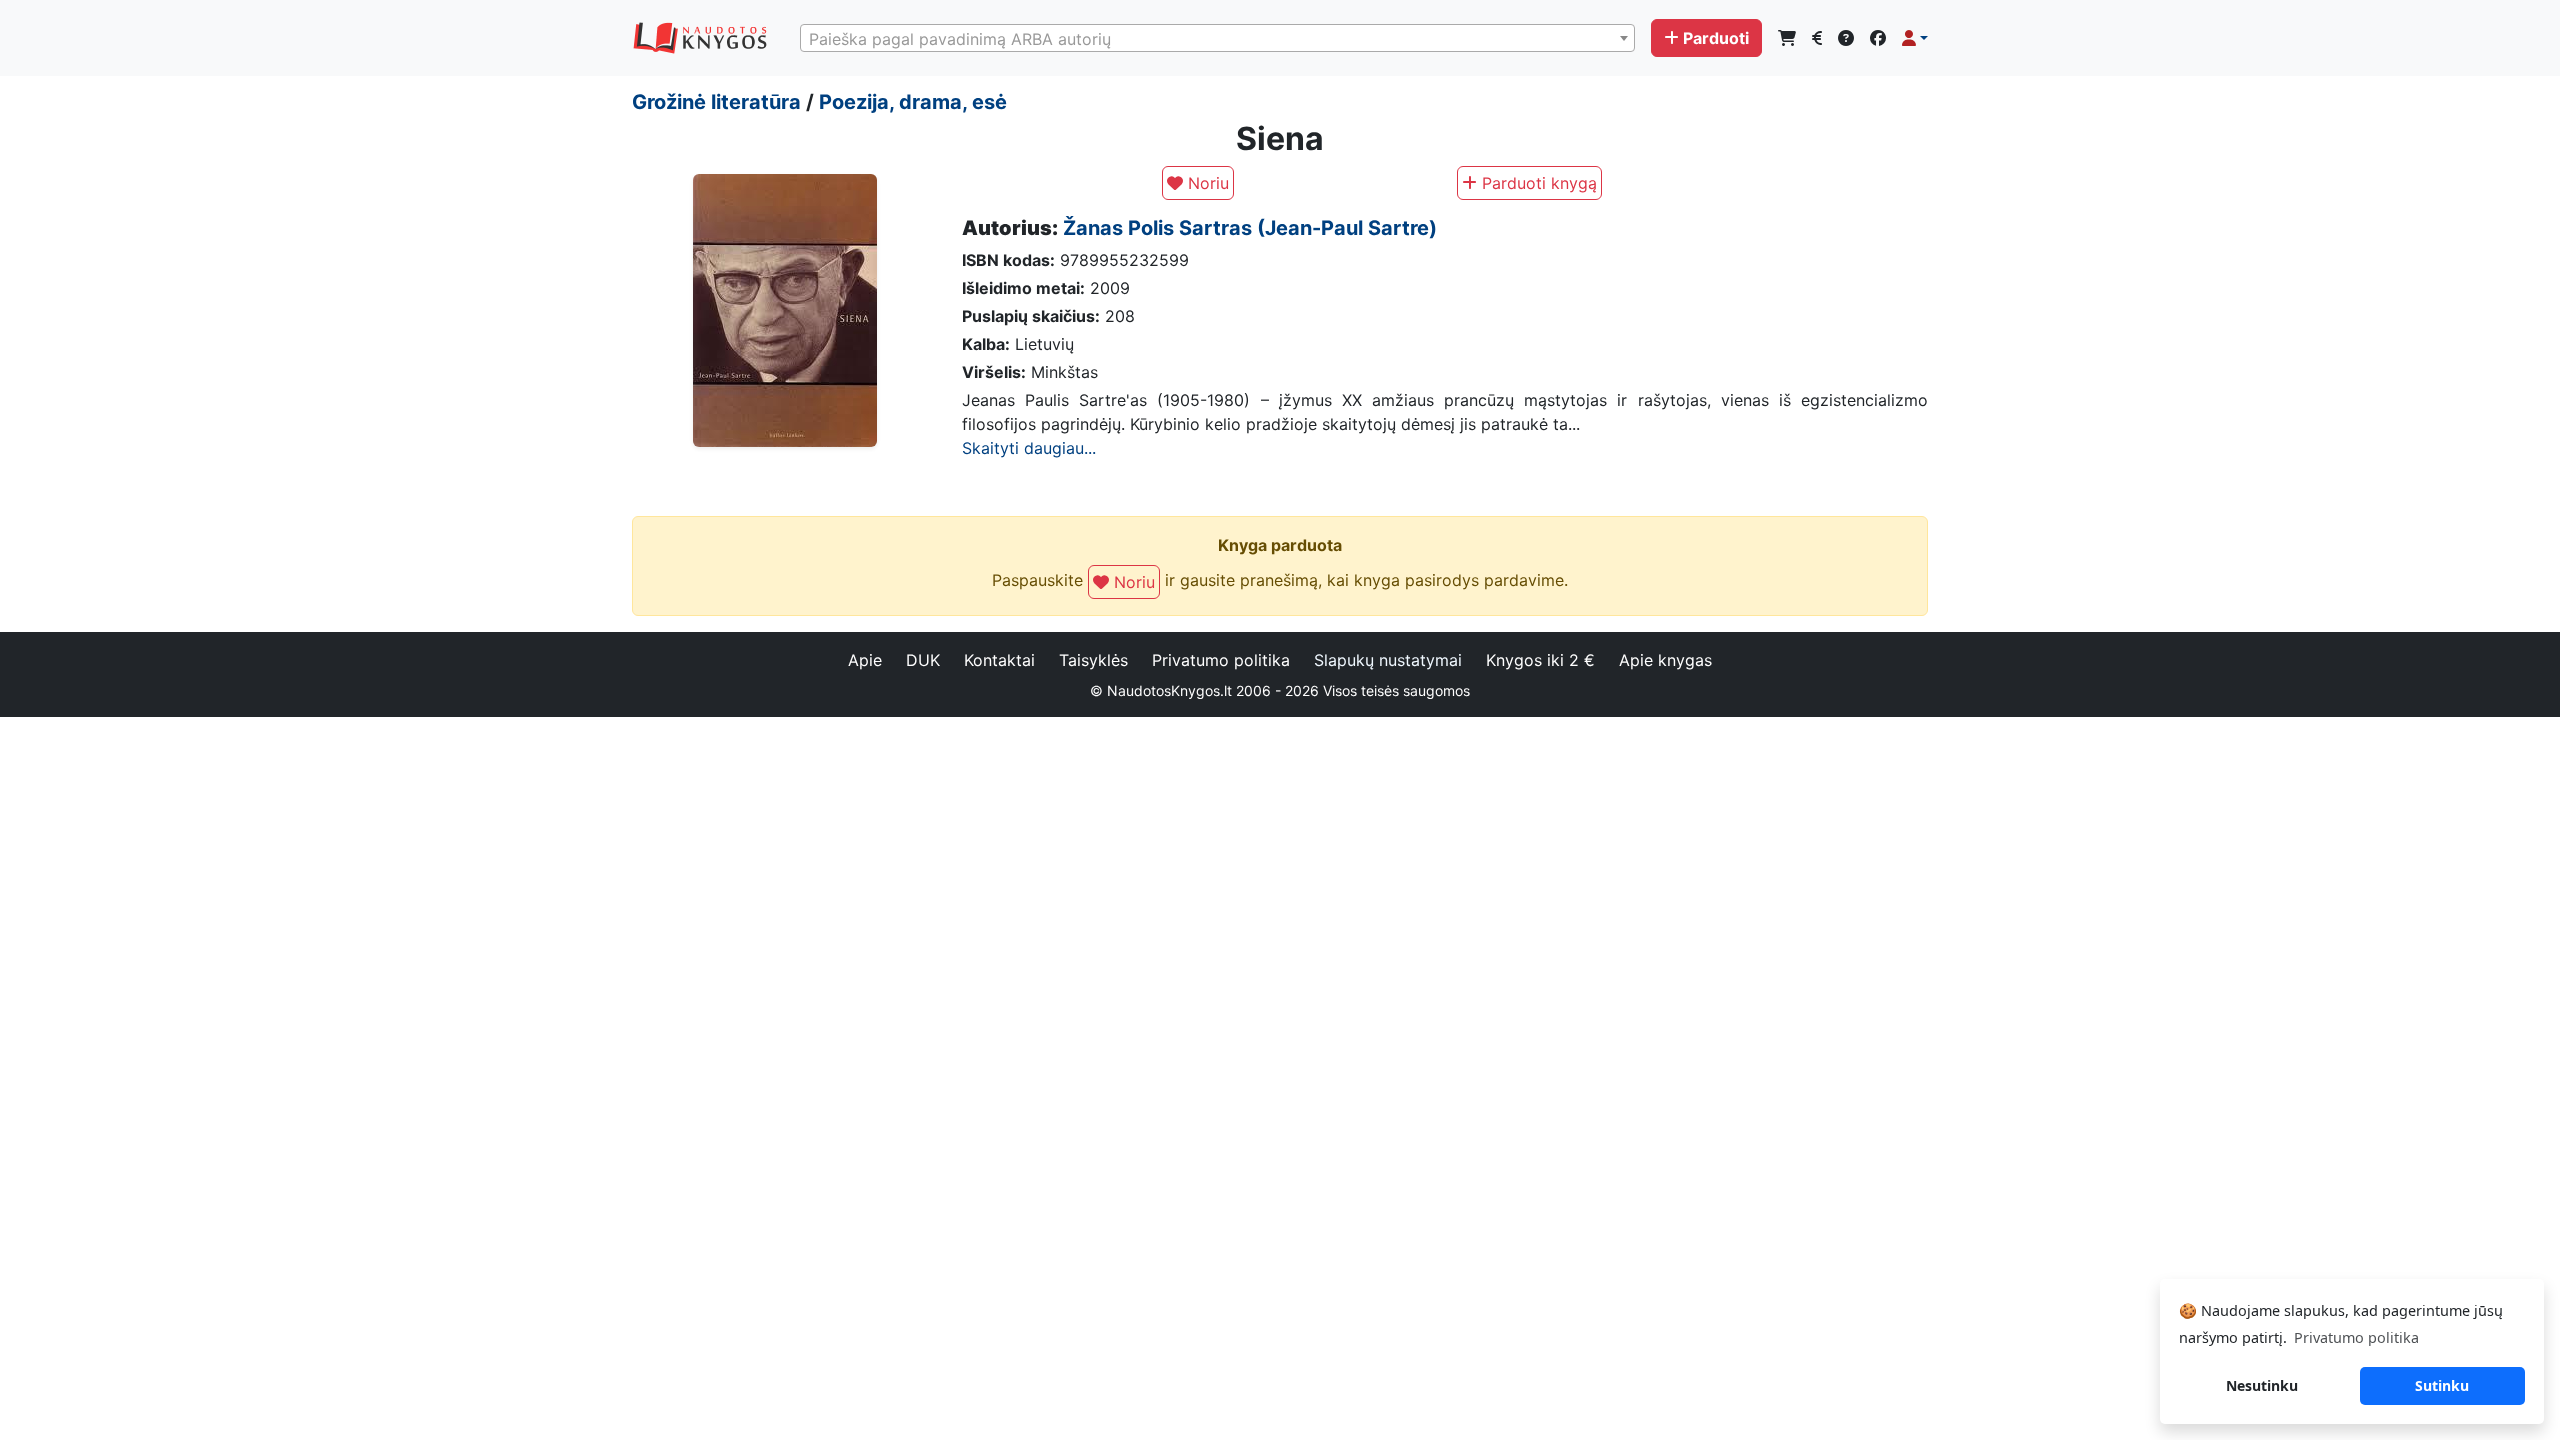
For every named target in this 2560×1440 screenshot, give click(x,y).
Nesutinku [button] (2262, 1385)
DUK (923, 660)
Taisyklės (1093, 660)
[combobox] (1217, 38)
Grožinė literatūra (716, 102)
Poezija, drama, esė (913, 102)
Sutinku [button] (2442, 1385)
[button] (1915, 38)
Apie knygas (1665, 660)
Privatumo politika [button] (2356, 1337)
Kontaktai (999, 660)
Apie (865, 660)
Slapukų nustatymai (1388, 660)
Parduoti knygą (1537, 183)
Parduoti (1716, 38)
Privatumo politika (1221, 660)
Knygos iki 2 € (1540, 660)
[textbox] (1217, 39)
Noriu (1206, 183)
